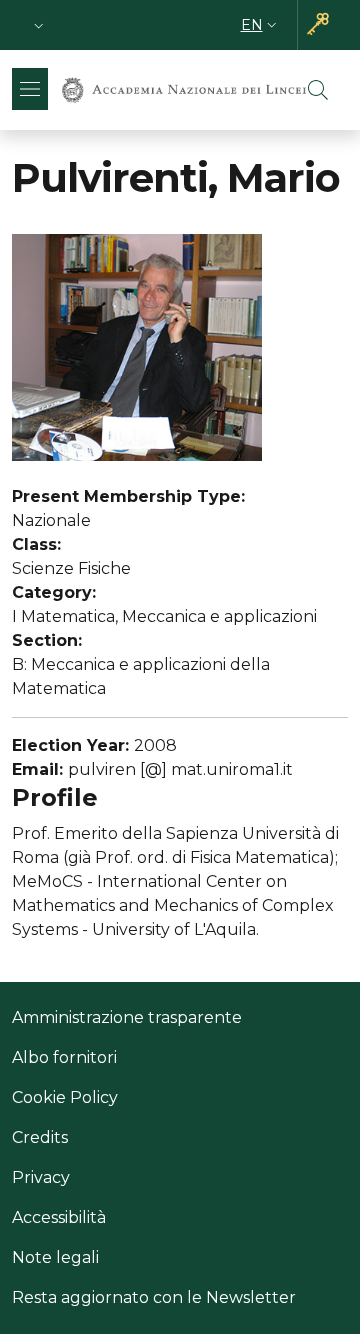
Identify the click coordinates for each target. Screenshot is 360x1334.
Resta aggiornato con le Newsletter (154, 1297)
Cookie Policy (65, 1097)
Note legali (55, 1257)
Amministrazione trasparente (127, 1017)
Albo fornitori (64, 1057)
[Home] (184, 90)
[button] (39, 25)
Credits (40, 1137)
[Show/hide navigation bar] (30, 89)
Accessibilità (59, 1217)
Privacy (41, 1177)
